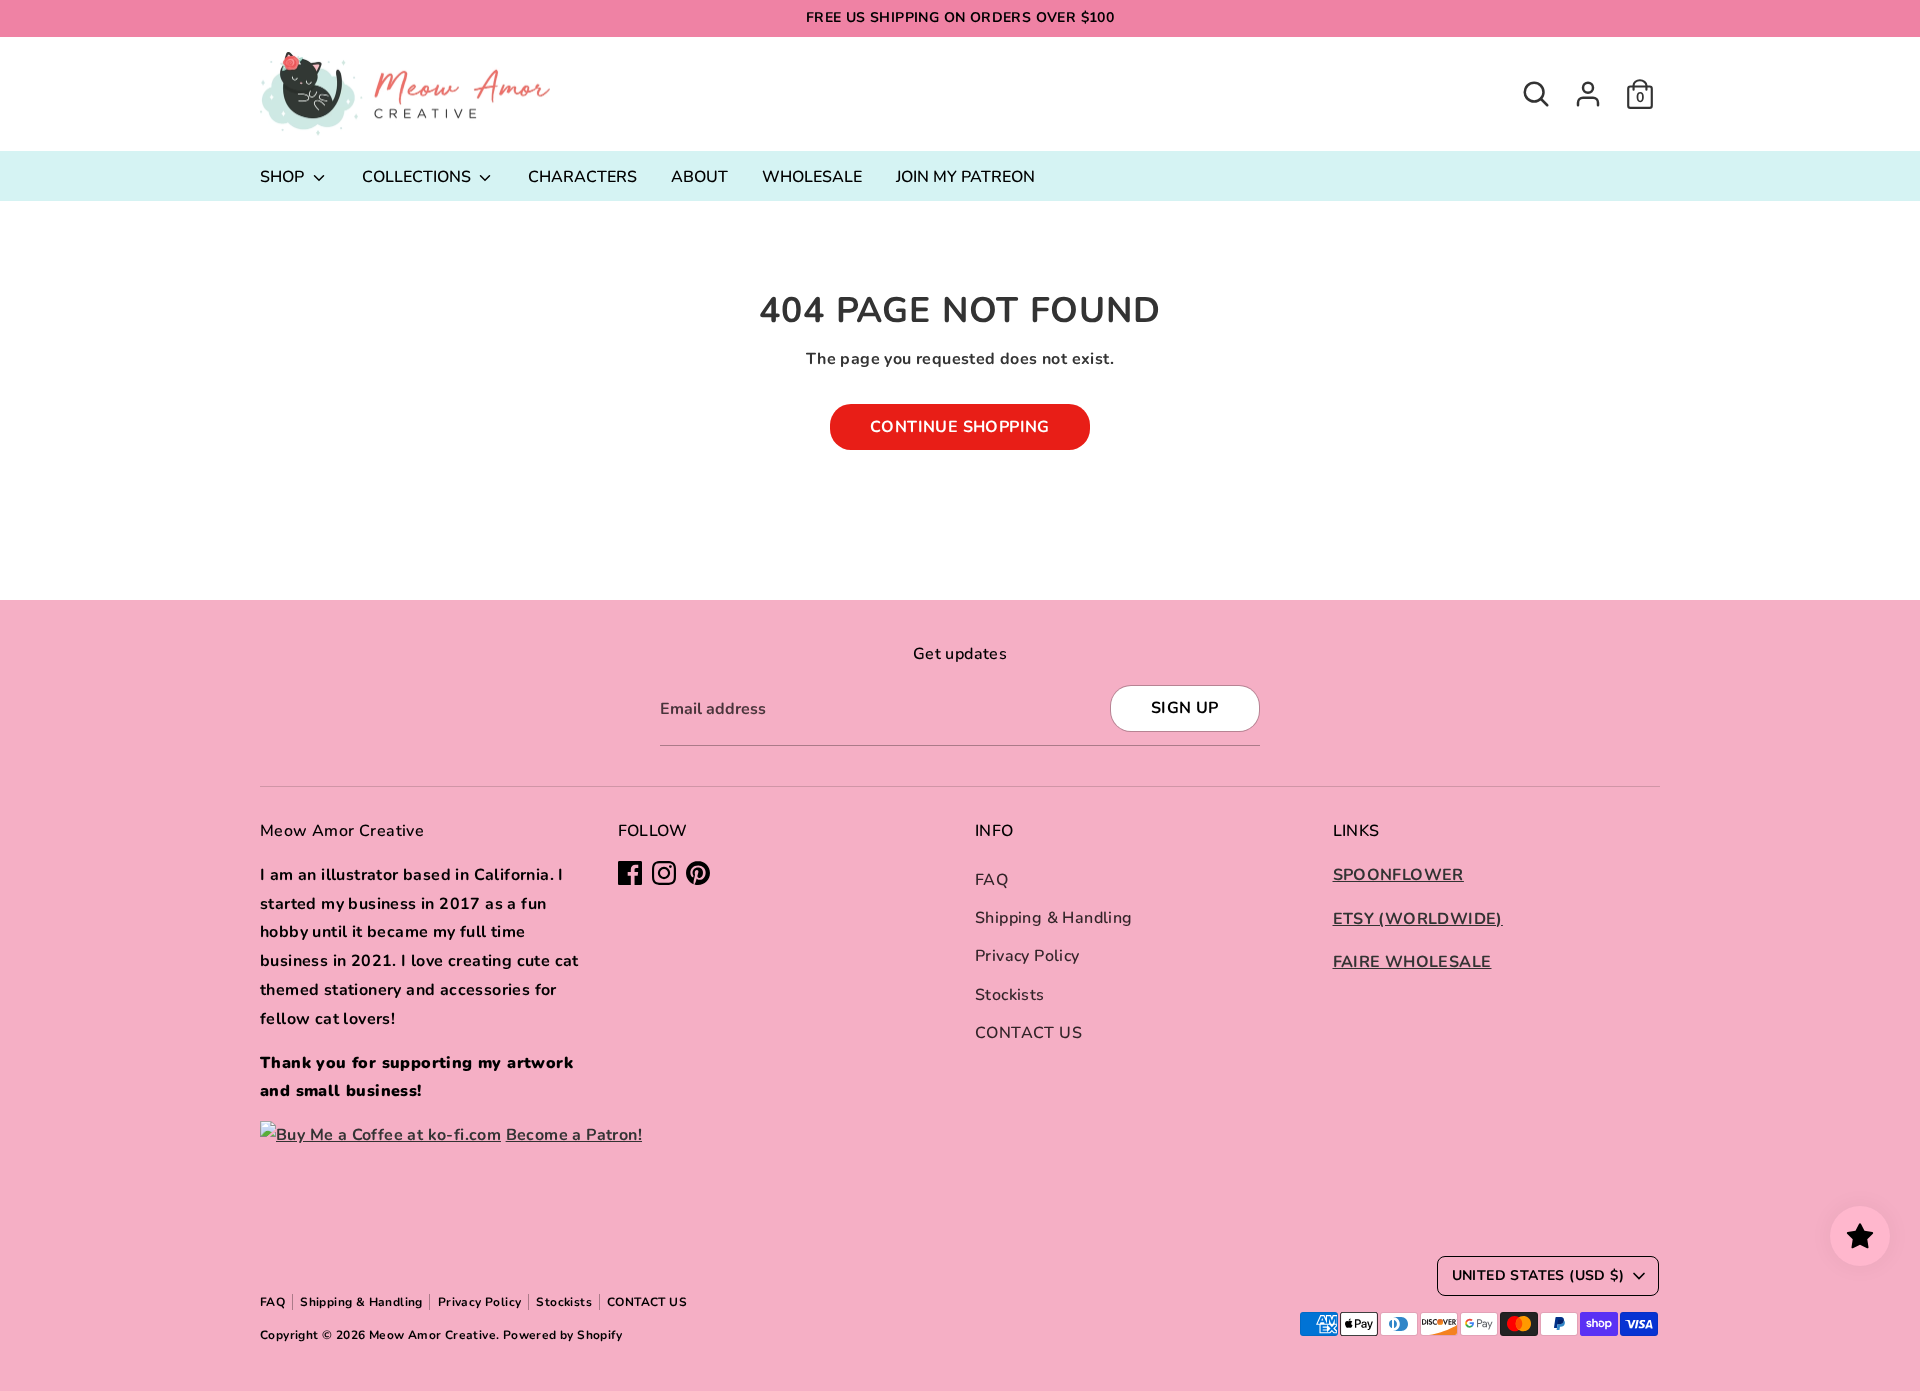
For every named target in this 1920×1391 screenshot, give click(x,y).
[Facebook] (630, 873)
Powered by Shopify (562, 1335)
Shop (284, 177)
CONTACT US (1028, 1033)
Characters (582, 177)
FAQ (991, 880)
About (699, 177)
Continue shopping (960, 427)
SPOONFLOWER (1398, 875)
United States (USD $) (1538, 1275)
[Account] (1588, 94)
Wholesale (812, 177)
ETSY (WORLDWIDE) (1418, 919)
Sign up (1185, 708)
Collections (418, 177)
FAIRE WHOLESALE (1412, 962)
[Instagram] (664, 873)
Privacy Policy (1027, 956)
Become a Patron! (574, 1135)
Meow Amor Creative (432, 1335)
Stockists (1010, 995)
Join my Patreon (965, 177)
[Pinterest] (698, 873)
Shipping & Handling (1054, 918)
